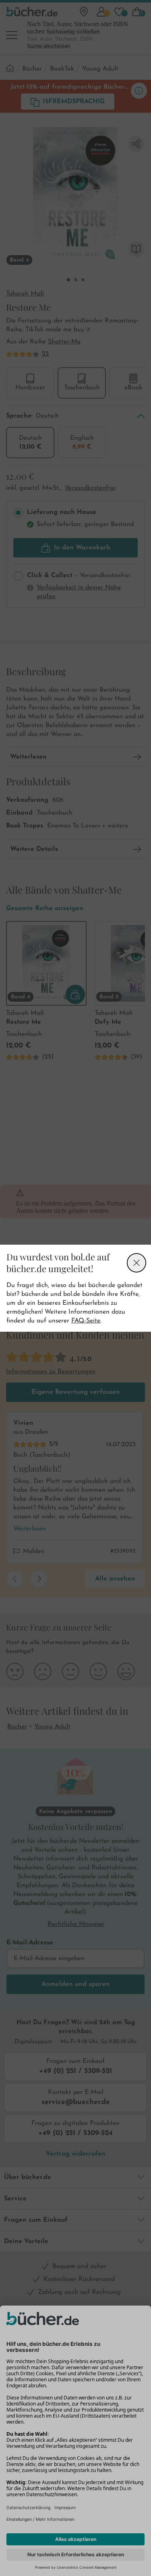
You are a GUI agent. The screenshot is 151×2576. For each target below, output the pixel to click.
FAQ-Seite (86, 1321)
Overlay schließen (137, 1263)
